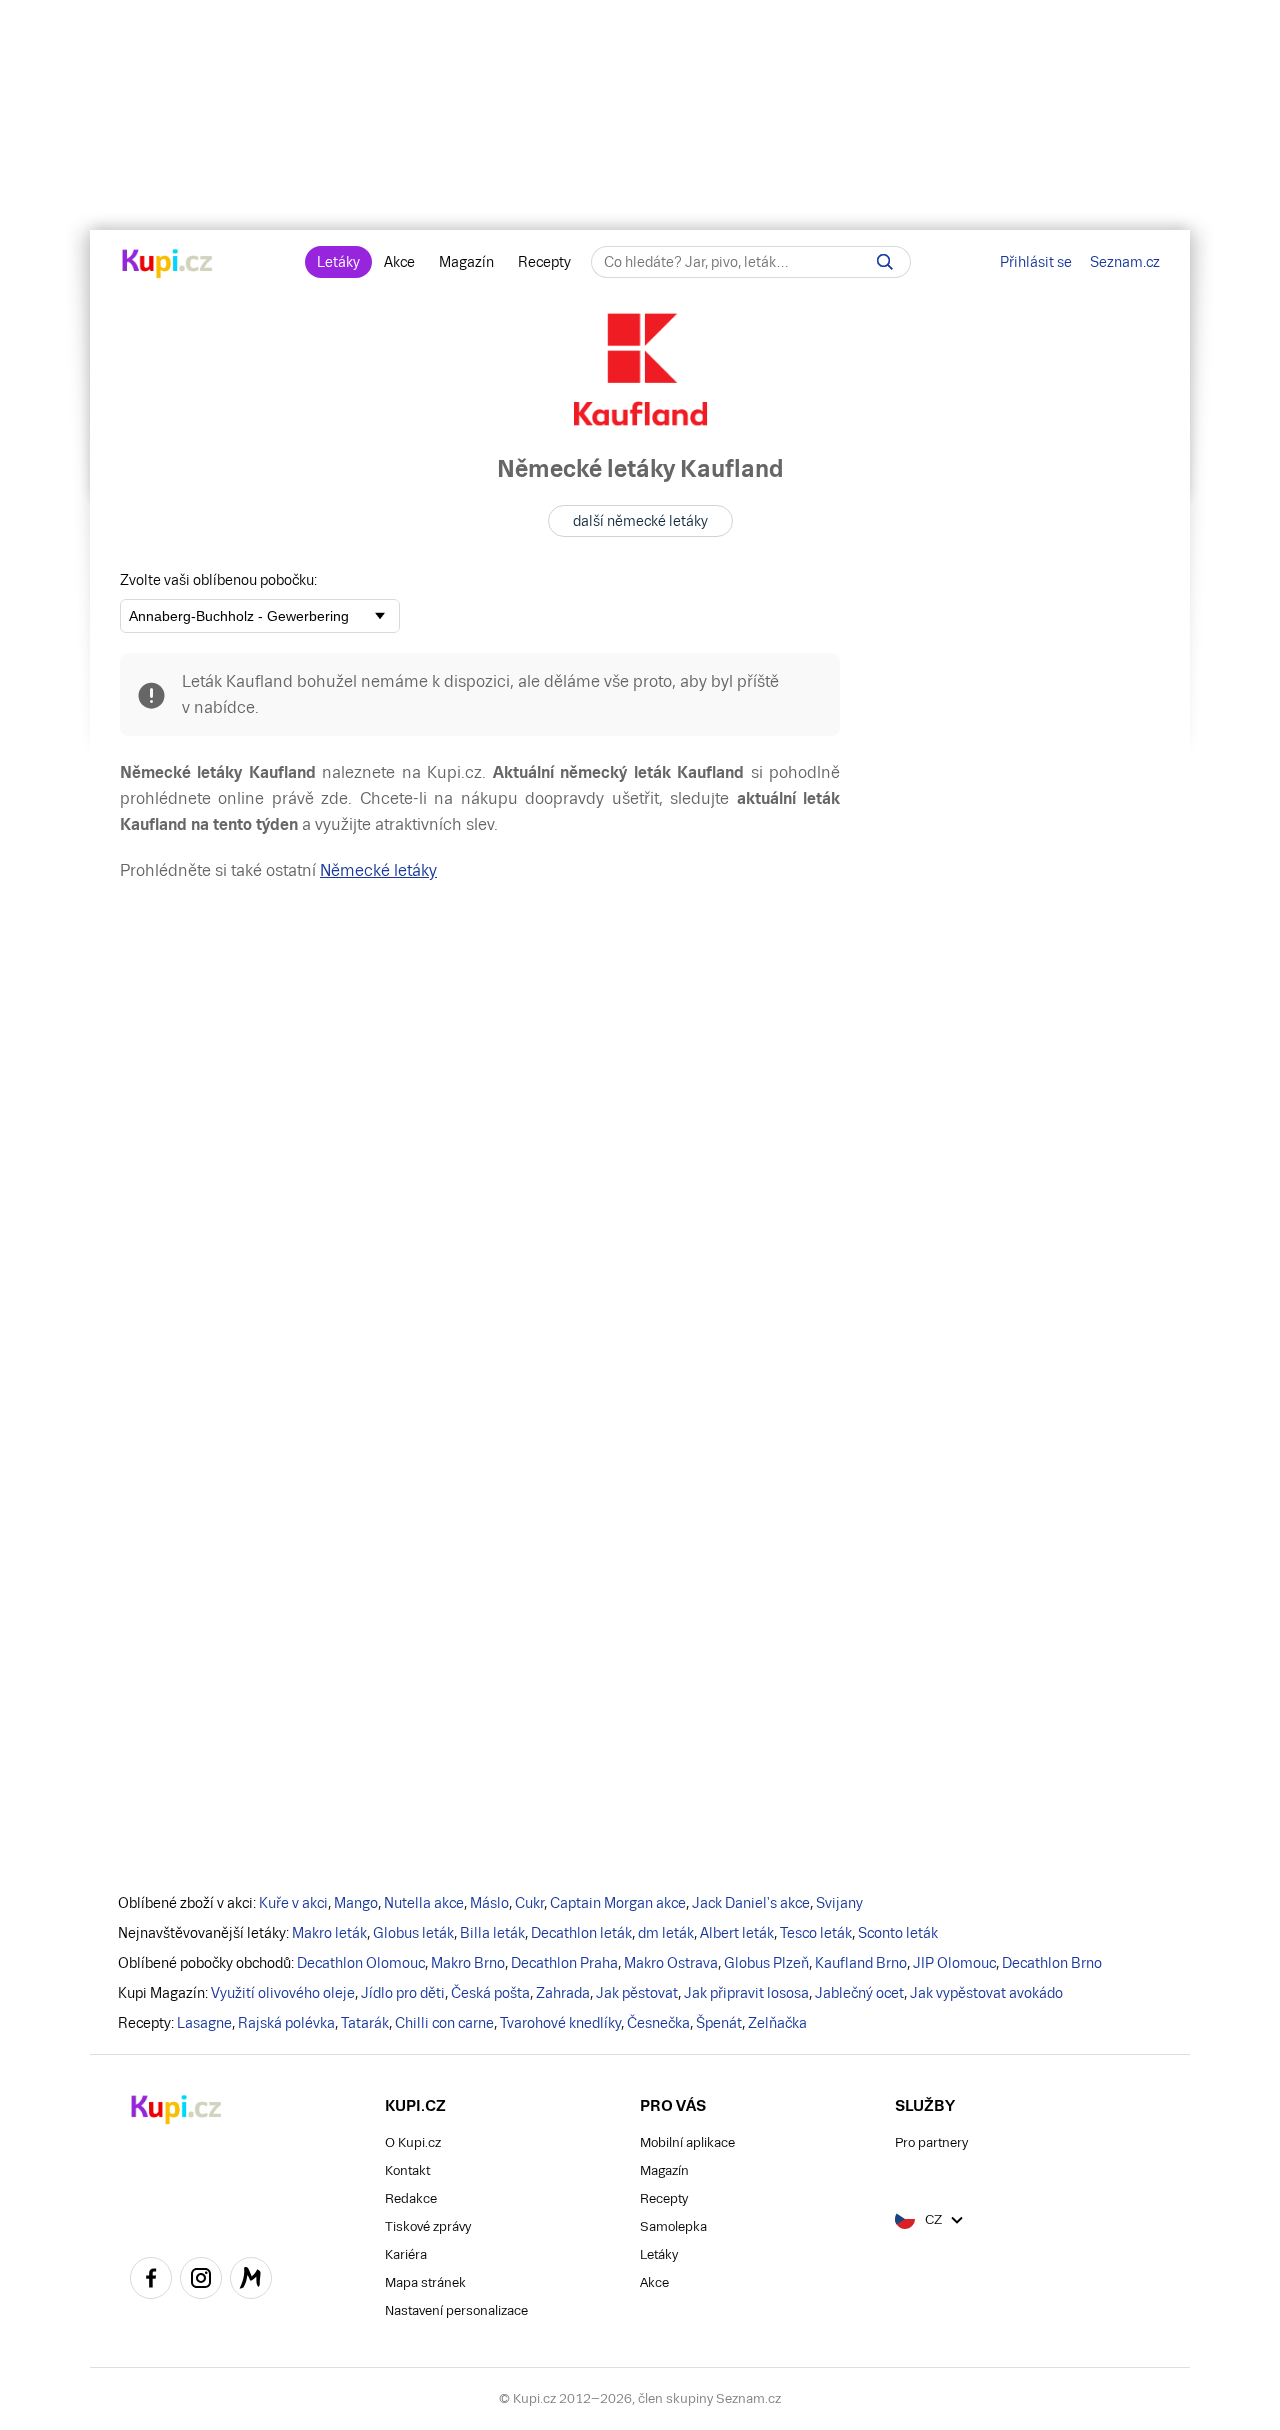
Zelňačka (777, 2023)
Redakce (411, 2198)
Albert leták (737, 1933)
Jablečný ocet (859, 1993)
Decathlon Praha (564, 1963)
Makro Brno (468, 1963)
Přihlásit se (1036, 262)
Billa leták (492, 1933)
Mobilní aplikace (687, 2142)
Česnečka (658, 2023)
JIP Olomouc (954, 1963)
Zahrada (563, 1993)
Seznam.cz (1125, 262)
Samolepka (673, 2226)
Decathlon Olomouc (361, 1963)
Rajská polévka (286, 2023)
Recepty (544, 262)
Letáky (338, 262)
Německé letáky (378, 870)
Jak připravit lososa (746, 1993)
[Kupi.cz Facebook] (151, 2281)
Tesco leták (816, 1933)
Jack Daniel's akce (751, 1903)
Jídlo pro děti (403, 1993)
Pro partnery (931, 2142)
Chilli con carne (444, 2023)
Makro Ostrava (671, 1963)
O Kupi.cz (413, 2142)
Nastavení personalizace (456, 2310)
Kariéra (406, 2254)
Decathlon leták (581, 1933)
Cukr (529, 1903)
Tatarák (365, 2023)
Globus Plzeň (766, 1963)
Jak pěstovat (637, 1993)
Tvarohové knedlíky (560, 2023)
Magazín (466, 262)
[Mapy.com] (251, 2281)
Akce (399, 262)
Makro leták (329, 1933)
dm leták (666, 1933)
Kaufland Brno (861, 1963)
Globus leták (413, 1933)
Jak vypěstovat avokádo (986, 1993)
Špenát (719, 2023)
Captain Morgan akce (618, 1903)
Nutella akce (424, 1903)
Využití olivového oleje (283, 1993)
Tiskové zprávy (428, 2226)
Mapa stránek (425, 2282)
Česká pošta (490, 1993)
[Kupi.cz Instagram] (201, 2281)
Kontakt (407, 2170)
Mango (356, 1903)
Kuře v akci (293, 1903)
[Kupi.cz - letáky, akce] (167, 265)
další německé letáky (640, 521)
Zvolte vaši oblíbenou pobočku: (218, 580)
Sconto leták (898, 1933)
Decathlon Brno (1052, 1963)
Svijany (839, 1903)
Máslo (489, 1903)
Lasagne (204, 2023)
